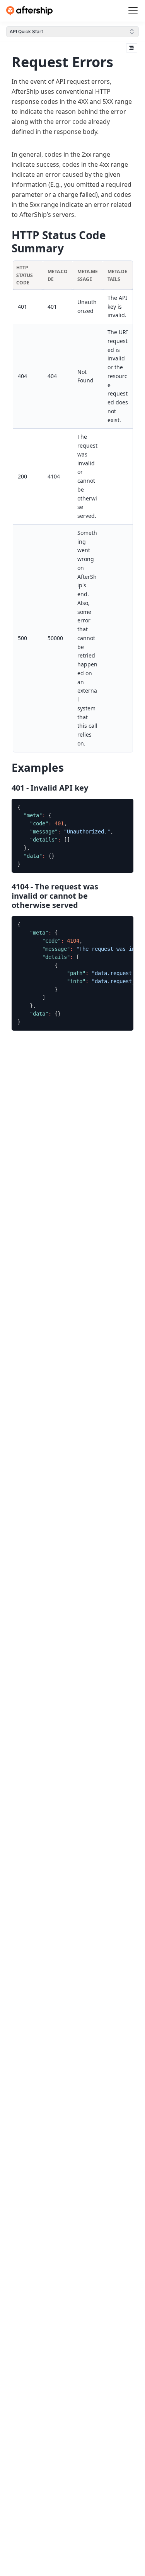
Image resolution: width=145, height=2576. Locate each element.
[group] (72, 836)
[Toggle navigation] (133, 11)
